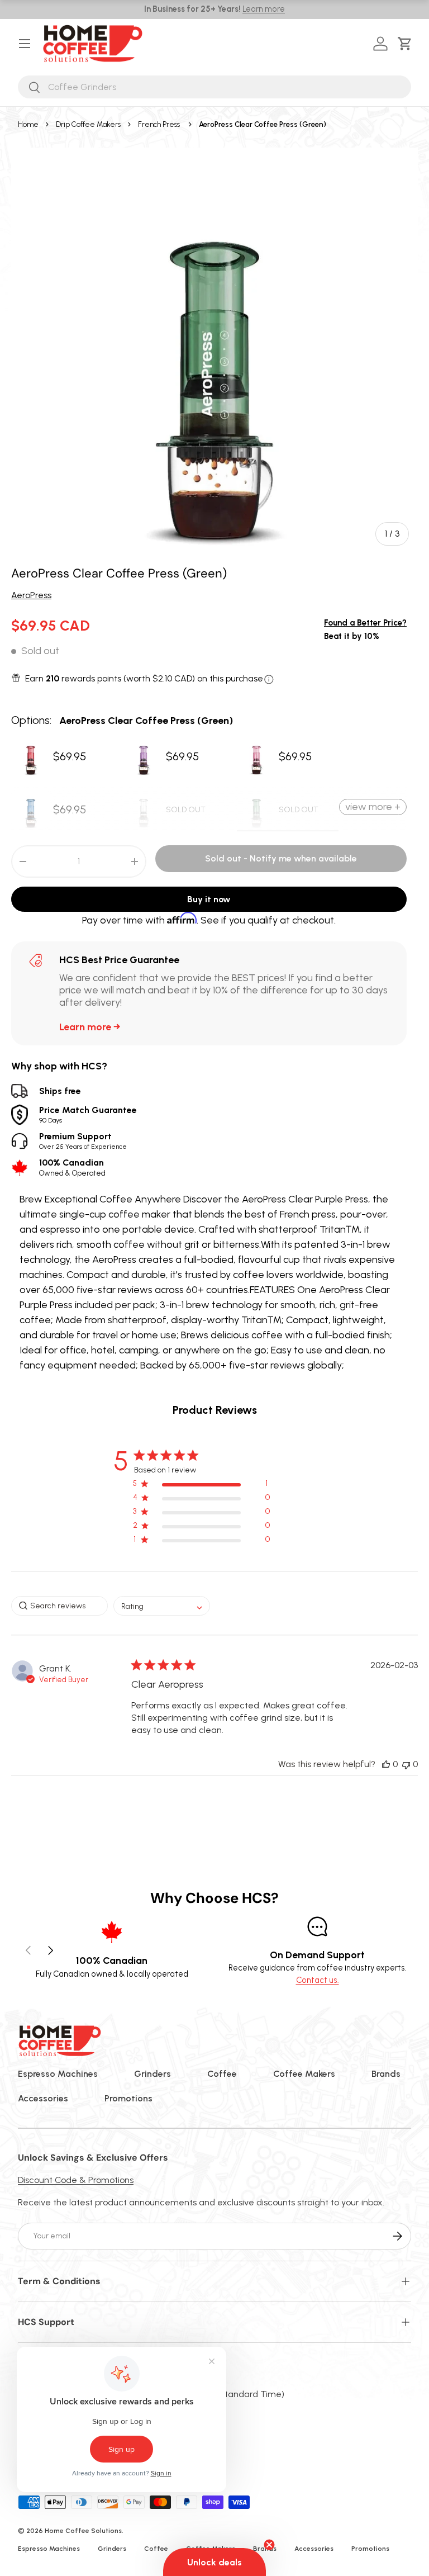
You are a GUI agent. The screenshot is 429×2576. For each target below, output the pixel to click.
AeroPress (31, 595)
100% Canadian (72, 1167)
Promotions (128, 2098)
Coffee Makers (304, 2074)
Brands (386, 2074)
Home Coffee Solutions (83, 2531)
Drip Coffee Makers (88, 124)
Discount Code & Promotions (76, 2180)
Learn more (264, 9)
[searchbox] (59, 1606)
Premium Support (83, 1141)
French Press (159, 124)
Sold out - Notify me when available (281, 858)
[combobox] (214, 87)
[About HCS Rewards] (269, 679)
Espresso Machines (58, 2074)
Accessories (43, 2098)
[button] (407, 44)
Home (28, 124)
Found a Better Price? (365, 623)
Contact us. (318, 1980)
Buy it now (209, 899)
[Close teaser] (269, 2545)
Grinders (152, 2074)
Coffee (222, 2074)
